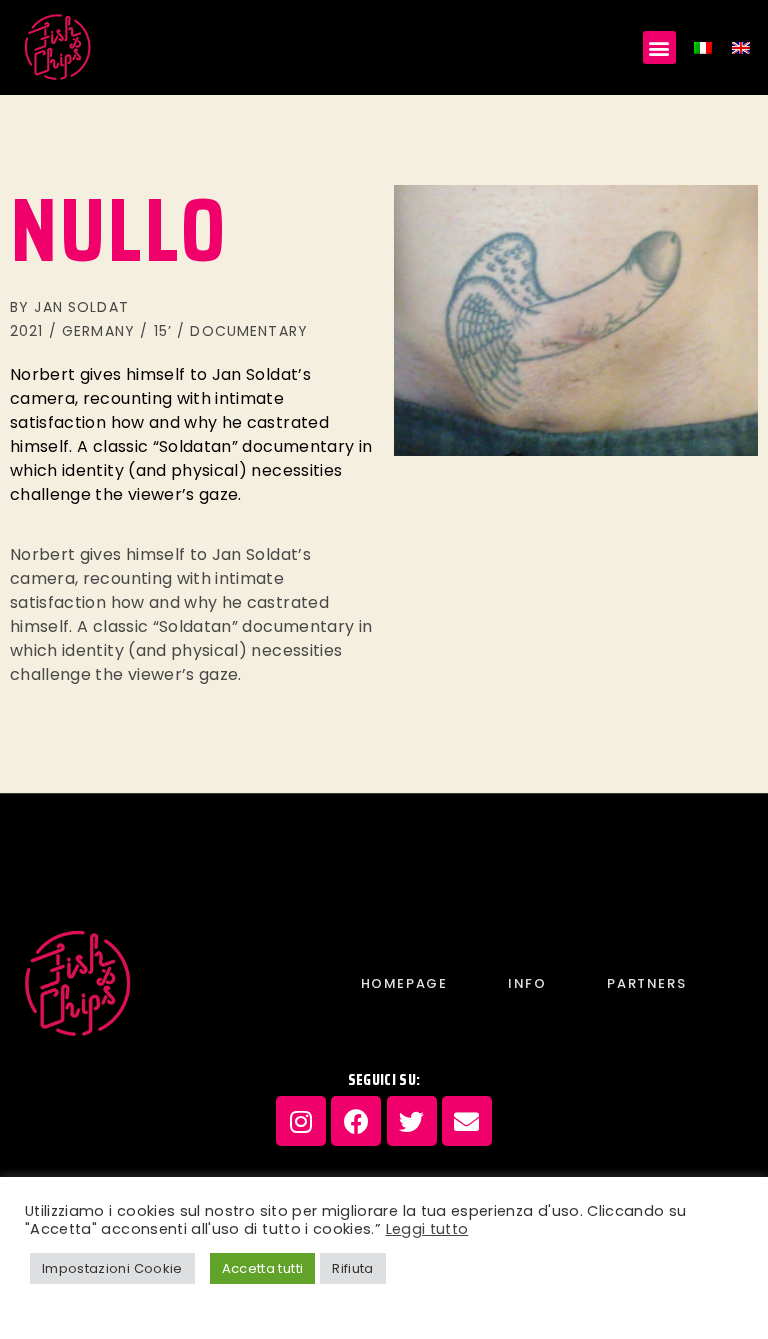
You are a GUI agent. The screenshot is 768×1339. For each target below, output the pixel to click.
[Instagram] (301, 1121)
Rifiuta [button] (352, 1268)
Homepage (404, 983)
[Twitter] (412, 1121)
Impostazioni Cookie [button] (112, 1268)
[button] (659, 47)
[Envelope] (467, 1121)
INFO (527, 983)
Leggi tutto (427, 1229)
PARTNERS (646, 983)
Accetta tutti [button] (263, 1268)
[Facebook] (356, 1121)
